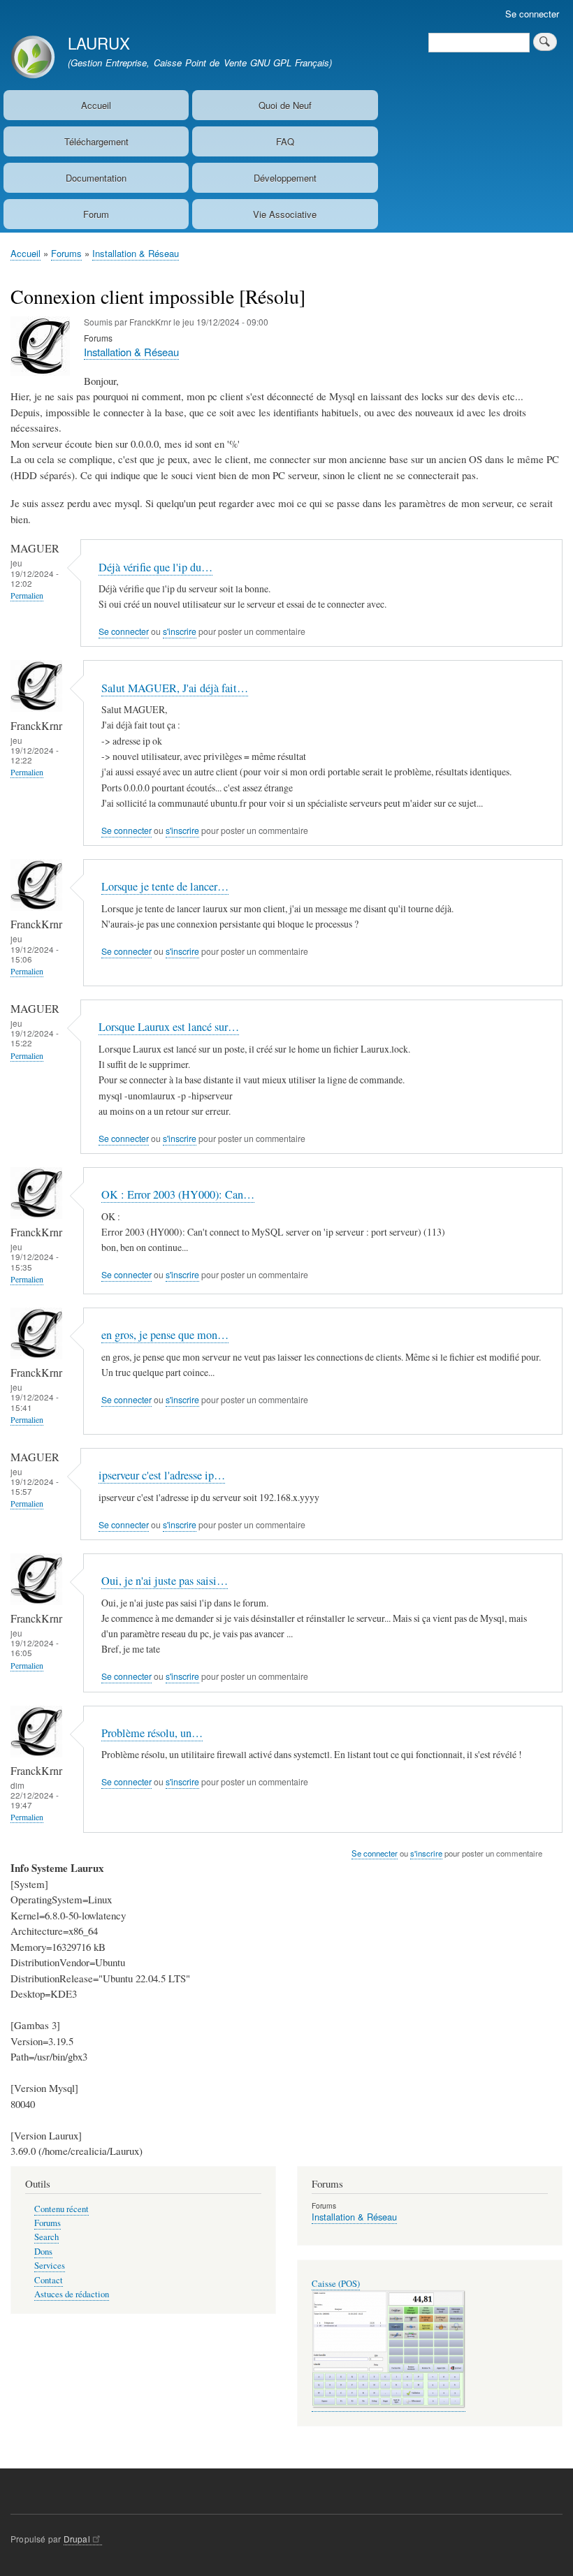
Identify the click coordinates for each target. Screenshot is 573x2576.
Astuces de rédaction (72, 2294)
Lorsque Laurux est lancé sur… (169, 1027)
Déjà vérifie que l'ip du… (155, 567)
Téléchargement (96, 141)
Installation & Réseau (136, 253)
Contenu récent (61, 2209)
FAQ (285, 141)
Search (46, 2237)
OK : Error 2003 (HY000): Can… (178, 1194)
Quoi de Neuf (285, 105)
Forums (66, 253)
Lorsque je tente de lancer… (165, 886)
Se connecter (532, 14)
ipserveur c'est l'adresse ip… (162, 1475)
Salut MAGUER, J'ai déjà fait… (175, 688)
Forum (96, 214)
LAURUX (99, 43)
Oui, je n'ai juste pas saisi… (165, 1581)
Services (50, 2266)
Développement (285, 178)
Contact (49, 2280)
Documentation (96, 178)
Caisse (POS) (336, 2284)
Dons (43, 2252)
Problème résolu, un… (152, 1733)
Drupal (77, 2539)
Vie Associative (285, 214)
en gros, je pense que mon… (165, 1335)
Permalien (27, 595)
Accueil (96, 105)
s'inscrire (180, 631)
